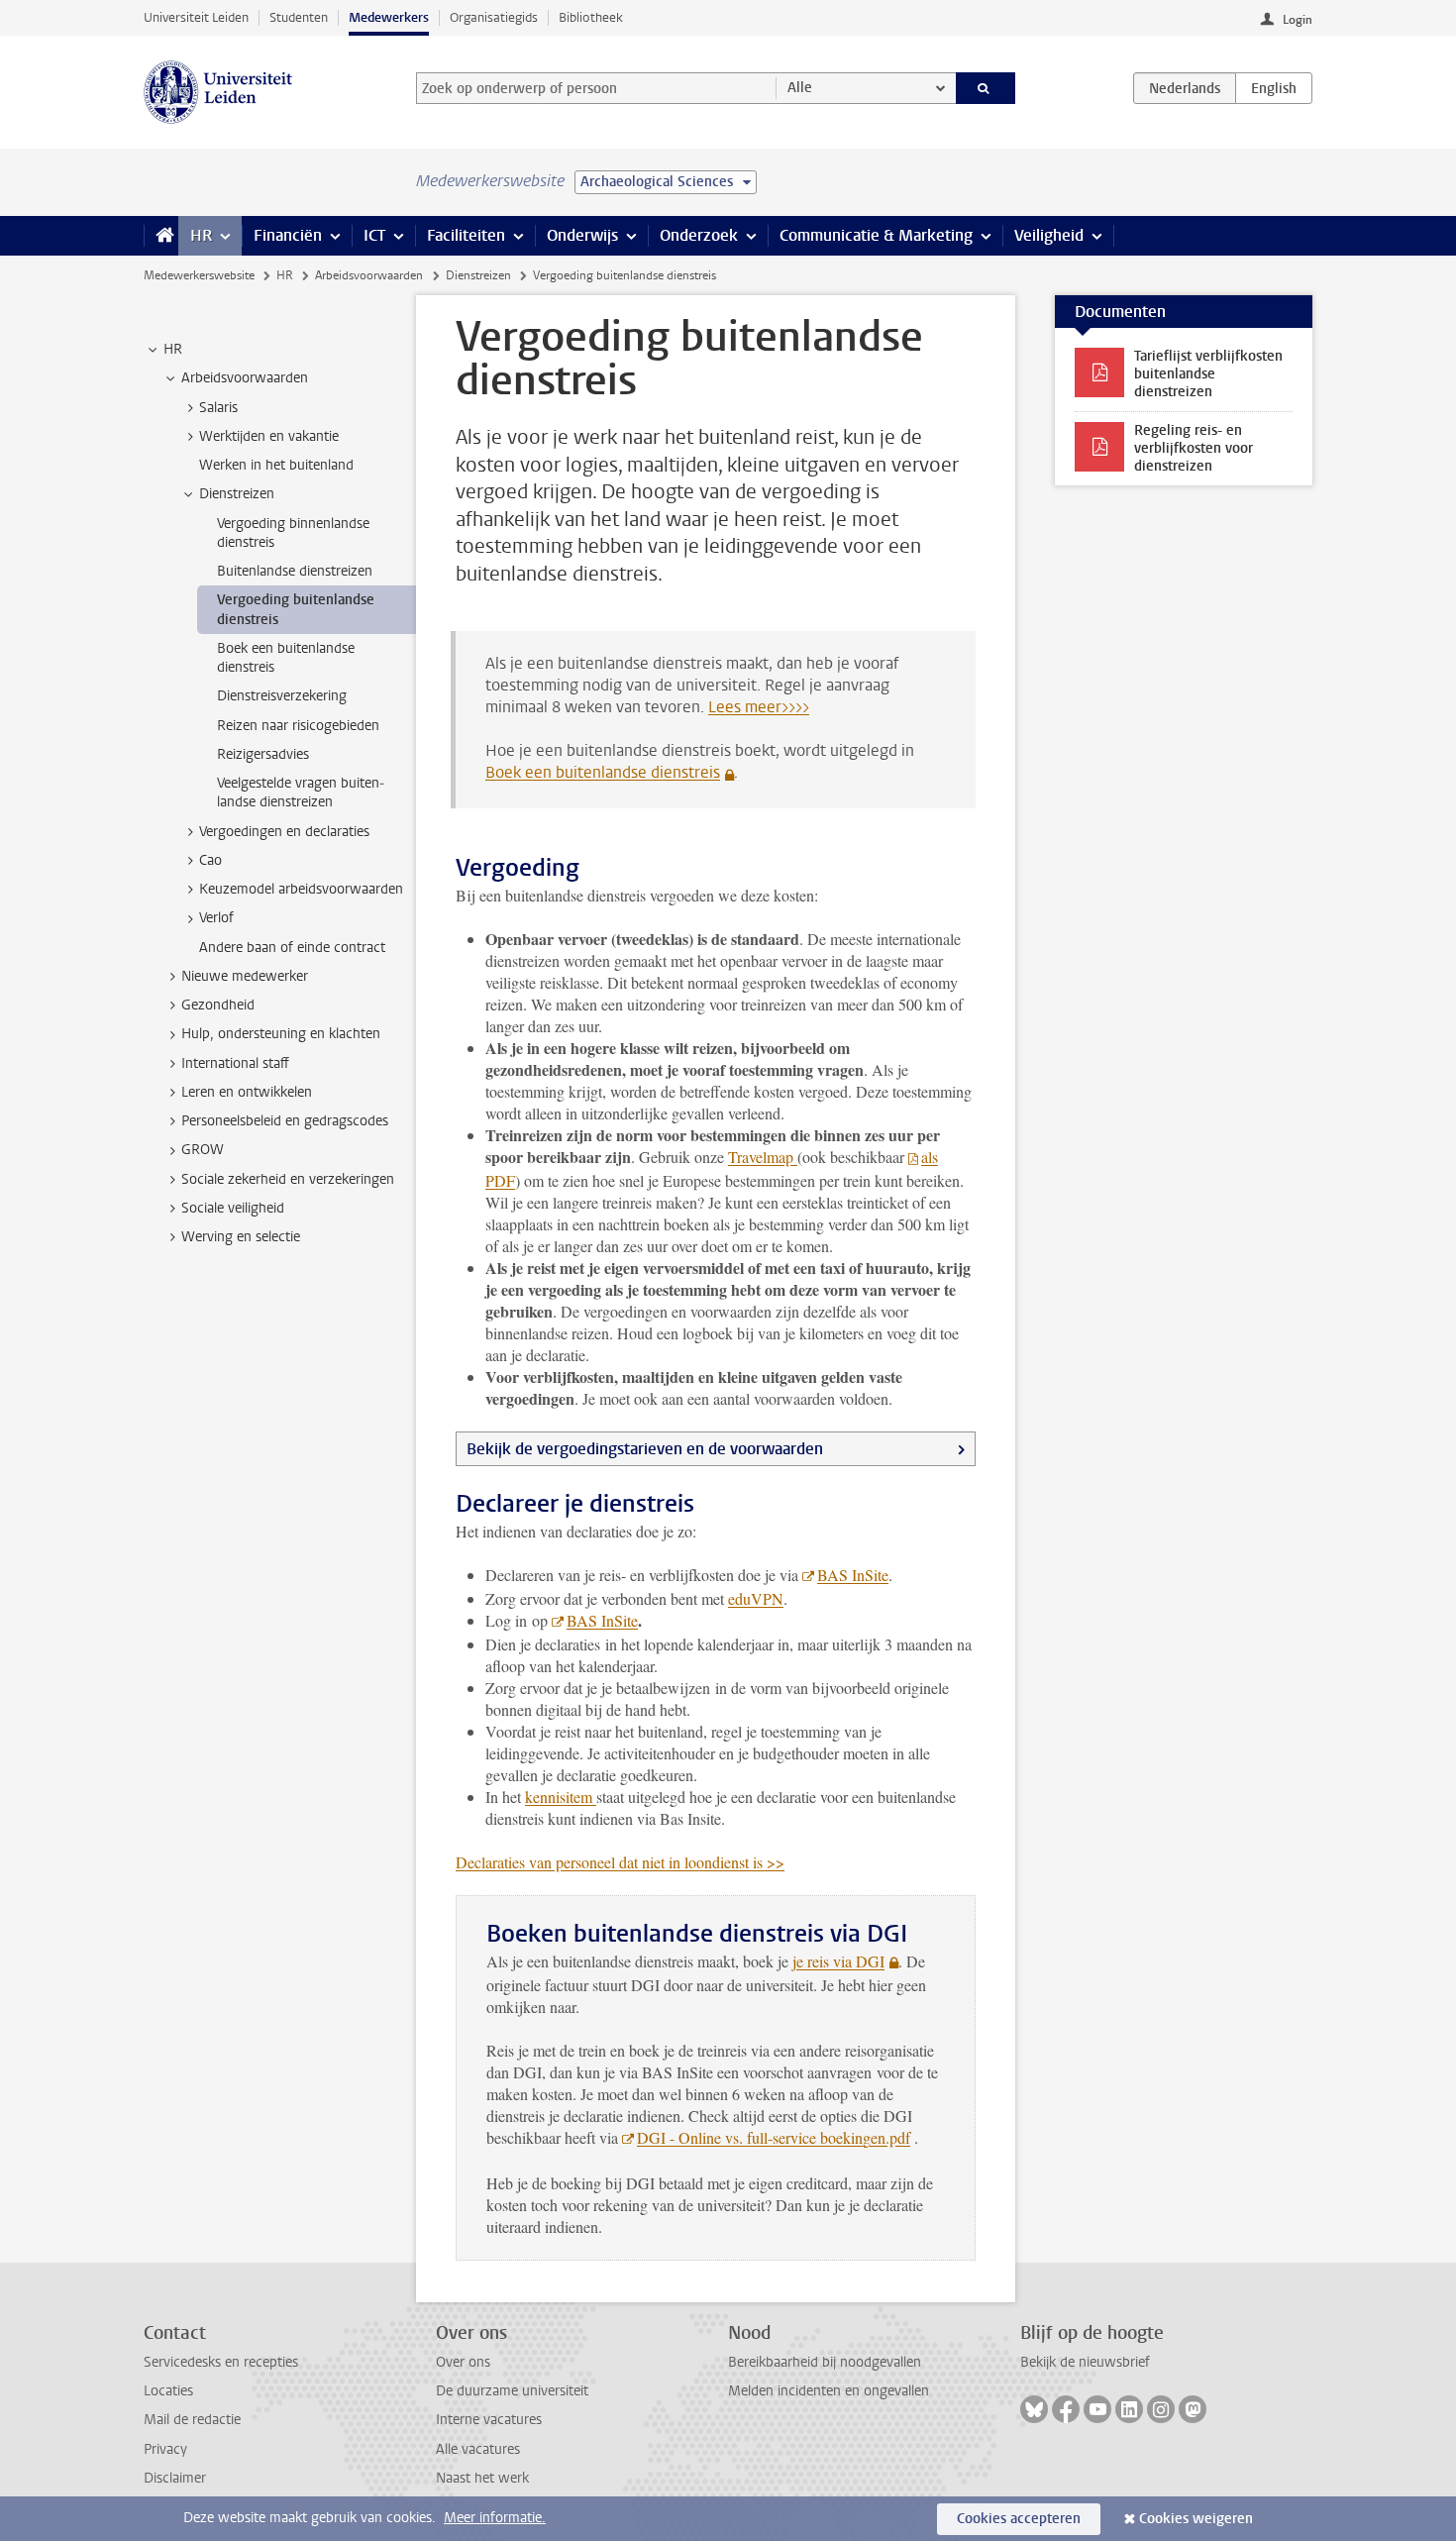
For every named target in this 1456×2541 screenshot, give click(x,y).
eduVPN (756, 1598)
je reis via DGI (838, 1961)
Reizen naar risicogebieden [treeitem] (298, 726)
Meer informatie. (495, 2518)
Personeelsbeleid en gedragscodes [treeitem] (285, 1121)
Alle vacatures (478, 2449)
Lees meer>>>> (759, 707)
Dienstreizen (478, 275)
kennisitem (561, 1797)
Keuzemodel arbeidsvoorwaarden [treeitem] (301, 889)
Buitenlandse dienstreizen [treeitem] (295, 571)
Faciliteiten (466, 235)
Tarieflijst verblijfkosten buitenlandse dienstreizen (1208, 374)
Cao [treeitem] (210, 860)
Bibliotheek (591, 17)
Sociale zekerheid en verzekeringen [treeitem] (288, 1179)
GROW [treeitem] (203, 1150)
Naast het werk (482, 2478)
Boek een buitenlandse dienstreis (603, 772)
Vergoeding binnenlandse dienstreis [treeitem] (293, 533)
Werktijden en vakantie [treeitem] (269, 436)
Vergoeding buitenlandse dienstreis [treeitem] (296, 609)
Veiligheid (1049, 235)
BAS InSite (853, 1575)
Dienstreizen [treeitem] (237, 494)
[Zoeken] (986, 88)
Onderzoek (699, 235)
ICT (374, 235)
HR (201, 235)
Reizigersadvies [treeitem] (263, 754)
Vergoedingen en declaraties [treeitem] (284, 832)
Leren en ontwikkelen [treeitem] (247, 1092)
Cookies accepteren (1019, 2519)
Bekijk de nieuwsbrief (1085, 2362)
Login (1298, 20)
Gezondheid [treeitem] (218, 1005)
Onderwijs (582, 235)
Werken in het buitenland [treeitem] (276, 465)
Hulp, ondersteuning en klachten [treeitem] (281, 1034)
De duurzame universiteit (512, 2391)
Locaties (168, 2391)
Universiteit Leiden (196, 17)
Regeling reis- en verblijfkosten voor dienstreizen (1194, 448)
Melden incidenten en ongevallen (829, 2391)
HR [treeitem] (173, 349)
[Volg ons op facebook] (1066, 2409)
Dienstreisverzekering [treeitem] (282, 696)
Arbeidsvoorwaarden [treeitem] (245, 378)
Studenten (299, 17)
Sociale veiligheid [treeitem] (233, 1208)
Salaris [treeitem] (218, 408)
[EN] (1274, 88)
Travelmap (763, 1157)
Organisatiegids (494, 17)
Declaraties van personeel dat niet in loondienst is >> (620, 1862)
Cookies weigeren (1196, 2519)
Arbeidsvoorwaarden (369, 275)
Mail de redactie (192, 2420)
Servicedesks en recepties (221, 2362)
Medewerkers (389, 17)
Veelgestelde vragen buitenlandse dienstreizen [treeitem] (301, 793)
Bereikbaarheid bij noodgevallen (825, 2362)
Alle (800, 88)
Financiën (288, 235)
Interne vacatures (489, 2420)
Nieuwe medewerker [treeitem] (245, 976)
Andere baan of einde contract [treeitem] (292, 948)
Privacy (165, 2449)
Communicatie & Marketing (876, 235)
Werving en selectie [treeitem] (241, 1237)
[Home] (161, 236)
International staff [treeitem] (235, 1063)
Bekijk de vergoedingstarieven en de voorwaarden (645, 1449)
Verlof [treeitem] (216, 918)
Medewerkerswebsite (199, 275)
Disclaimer (175, 2478)
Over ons (463, 2362)
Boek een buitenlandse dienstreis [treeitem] (286, 658)
